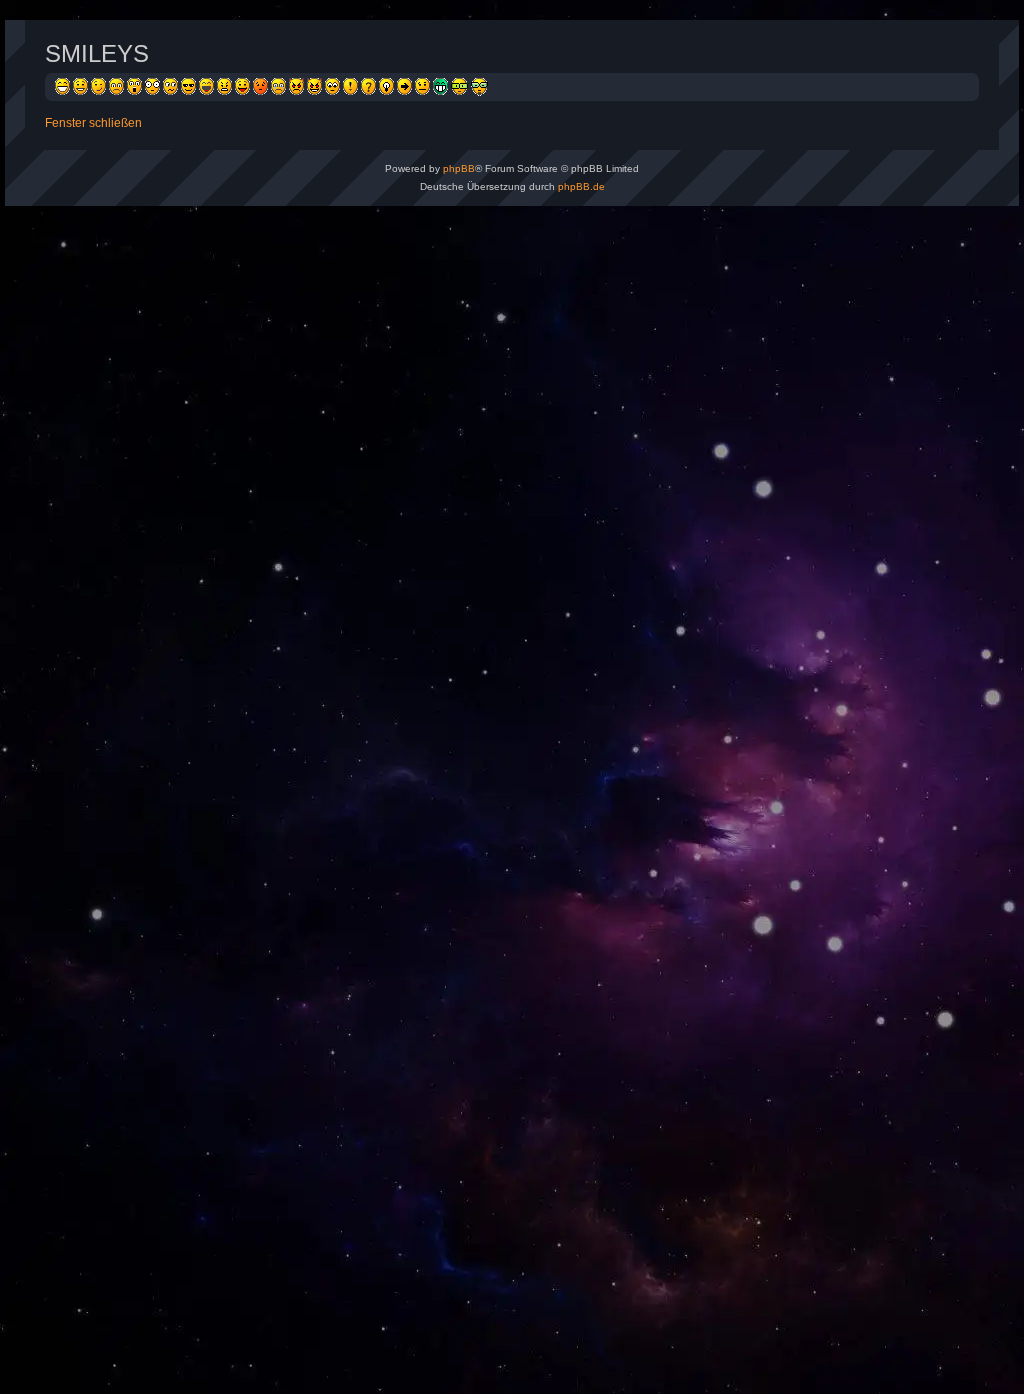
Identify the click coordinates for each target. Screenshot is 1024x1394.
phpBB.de (581, 186)
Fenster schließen (93, 123)
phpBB (459, 168)
